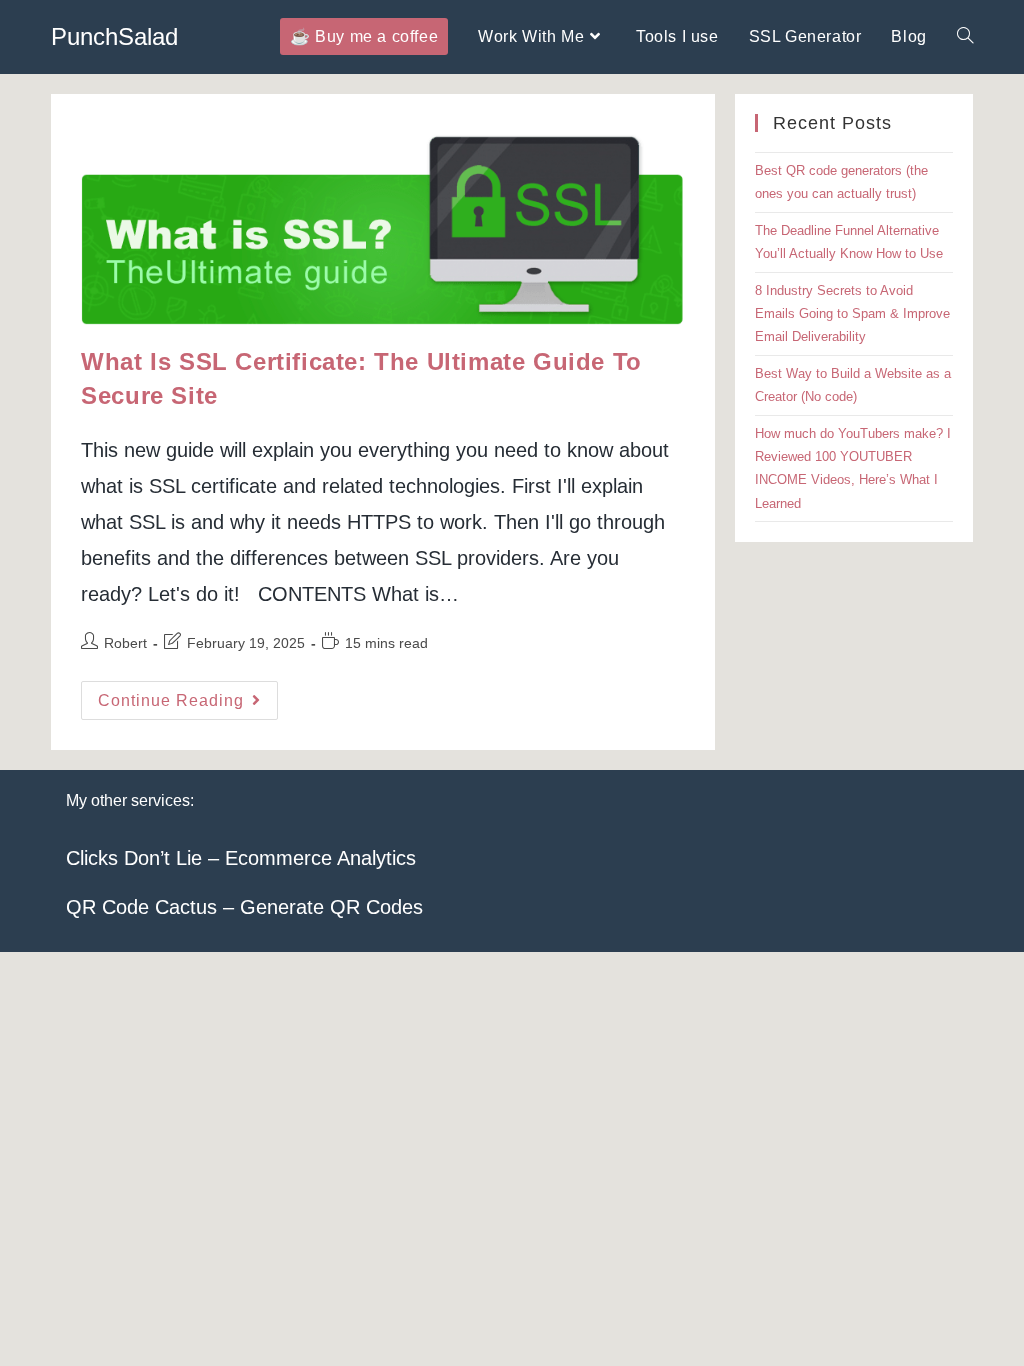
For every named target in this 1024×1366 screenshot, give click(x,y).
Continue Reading (188, 705)
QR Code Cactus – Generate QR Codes (244, 907)
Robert (125, 643)
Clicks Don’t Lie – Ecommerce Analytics (241, 858)
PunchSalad (114, 36)
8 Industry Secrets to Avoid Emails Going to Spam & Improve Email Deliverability (852, 314)
